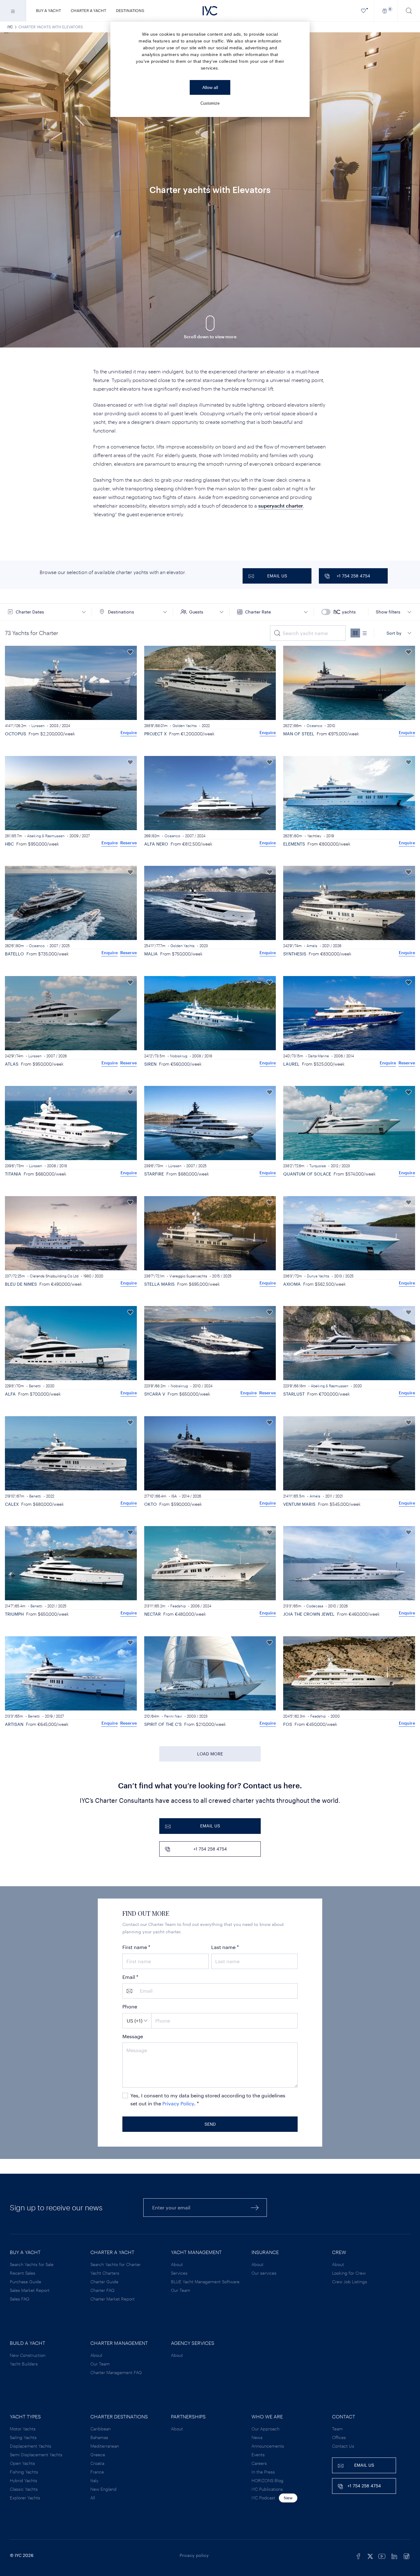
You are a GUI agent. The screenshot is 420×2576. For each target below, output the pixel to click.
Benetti (35, 1386)
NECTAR (153, 1614)
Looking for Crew (349, 2273)
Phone (130, 2006)
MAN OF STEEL (299, 734)
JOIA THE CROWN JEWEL (309, 1614)
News (257, 2437)
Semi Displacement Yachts (36, 2455)
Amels (312, 946)
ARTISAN (14, 1724)
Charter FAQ (102, 2290)
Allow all (210, 87)
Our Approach (265, 2429)
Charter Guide (104, 2282)
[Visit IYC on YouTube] (382, 2555)
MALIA (151, 954)
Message (133, 2036)
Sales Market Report (30, 2290)
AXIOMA (292, 1284)
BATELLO (14, 954)
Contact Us (343, 2446)
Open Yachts (22, 2463)
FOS (288, 1724)
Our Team (181, 2290)
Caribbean (101, 2429)
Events (258, 2455)
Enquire (129, 732)
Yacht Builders (24, 2364)
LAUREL (291, 1064)
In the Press (263, 2472)
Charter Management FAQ (116, 2372)
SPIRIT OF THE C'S (163, 1724)
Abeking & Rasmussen (46, 836)
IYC (10, 27)
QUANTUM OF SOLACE (307, 1174)
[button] (47, 612)
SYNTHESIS (295, 954)
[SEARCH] (409, 11)
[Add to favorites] (130, 652)
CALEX (12, 1504)
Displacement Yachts (31, 2446)
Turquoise (318, 1166)
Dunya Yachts (318, 1276)
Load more (210, 1754)
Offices (339, 2437)
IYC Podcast (263, 2498)
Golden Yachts (185, 725)
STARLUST (294, 1394)
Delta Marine (319, 1056)
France (97, 2472)
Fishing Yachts (24, 2472)
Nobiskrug (179, 1056)
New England (103, 2489)
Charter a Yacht (88, 10)
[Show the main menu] (13, 11)
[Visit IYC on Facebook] (359, 2555)
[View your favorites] (364, 11)
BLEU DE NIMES (21, 1284)
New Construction (28, 2355)
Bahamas (99, 2437)
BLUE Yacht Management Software (205, 2282)
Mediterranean (105, 2446)
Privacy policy (194, 2555)
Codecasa (315, 1606)
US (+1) (135, 2021)
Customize (210, 103)
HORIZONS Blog (267, 2480)
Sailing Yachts (23, 2437)
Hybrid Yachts (24, 2480)
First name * (136, 1947)
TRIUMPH (14, 1614)
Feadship (178, 1606)
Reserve (129, 843)
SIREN (150, 1064)
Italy (94, 2480)
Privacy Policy (178, 2103)
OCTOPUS (16, 734)
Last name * (225, 1947)
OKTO (151, 1504)
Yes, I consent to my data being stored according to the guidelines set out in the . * (208, 2099)
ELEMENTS (294, 844)
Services (179, 2273)
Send (210, 2124)
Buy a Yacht (48, 10)
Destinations (130, 10)
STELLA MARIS (159, 1284)
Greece (98, 2455)
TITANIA (13, 1174)
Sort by (394, 633)
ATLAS (12, 1064)
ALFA (10, 1394)
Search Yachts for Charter (116, 2264)
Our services (264, 2273)
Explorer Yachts (25, 2498)
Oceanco (314, 725)
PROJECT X (155, 734)
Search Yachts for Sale (32, 2264)
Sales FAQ (20, 2299)
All (93, 2498)
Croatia (97, 2463)
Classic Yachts (24, 2489)
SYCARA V (155, 1394)
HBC (9, 844)
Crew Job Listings (350, 2282)
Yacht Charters (105, 2273)
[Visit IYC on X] (370, 2555)
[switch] (342, 612)
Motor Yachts (23, 2429)
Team (337, 2429)
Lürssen (38, 725)
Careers (259, 2463)
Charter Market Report (113, 2299)
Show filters (388, 612)
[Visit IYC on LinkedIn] (394, 2555)
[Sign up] (255, 2207)
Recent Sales (23, 2273)
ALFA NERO (156, 844)
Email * (130, 1977)
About (177, 2264)
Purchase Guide (26, 2282)
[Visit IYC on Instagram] (406, 2555)
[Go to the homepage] (210, 11)
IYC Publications (267, 2489)
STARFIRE (154, 1174)
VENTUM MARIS (299, 1504)
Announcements (268, 2446)
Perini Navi (173, 1716)
